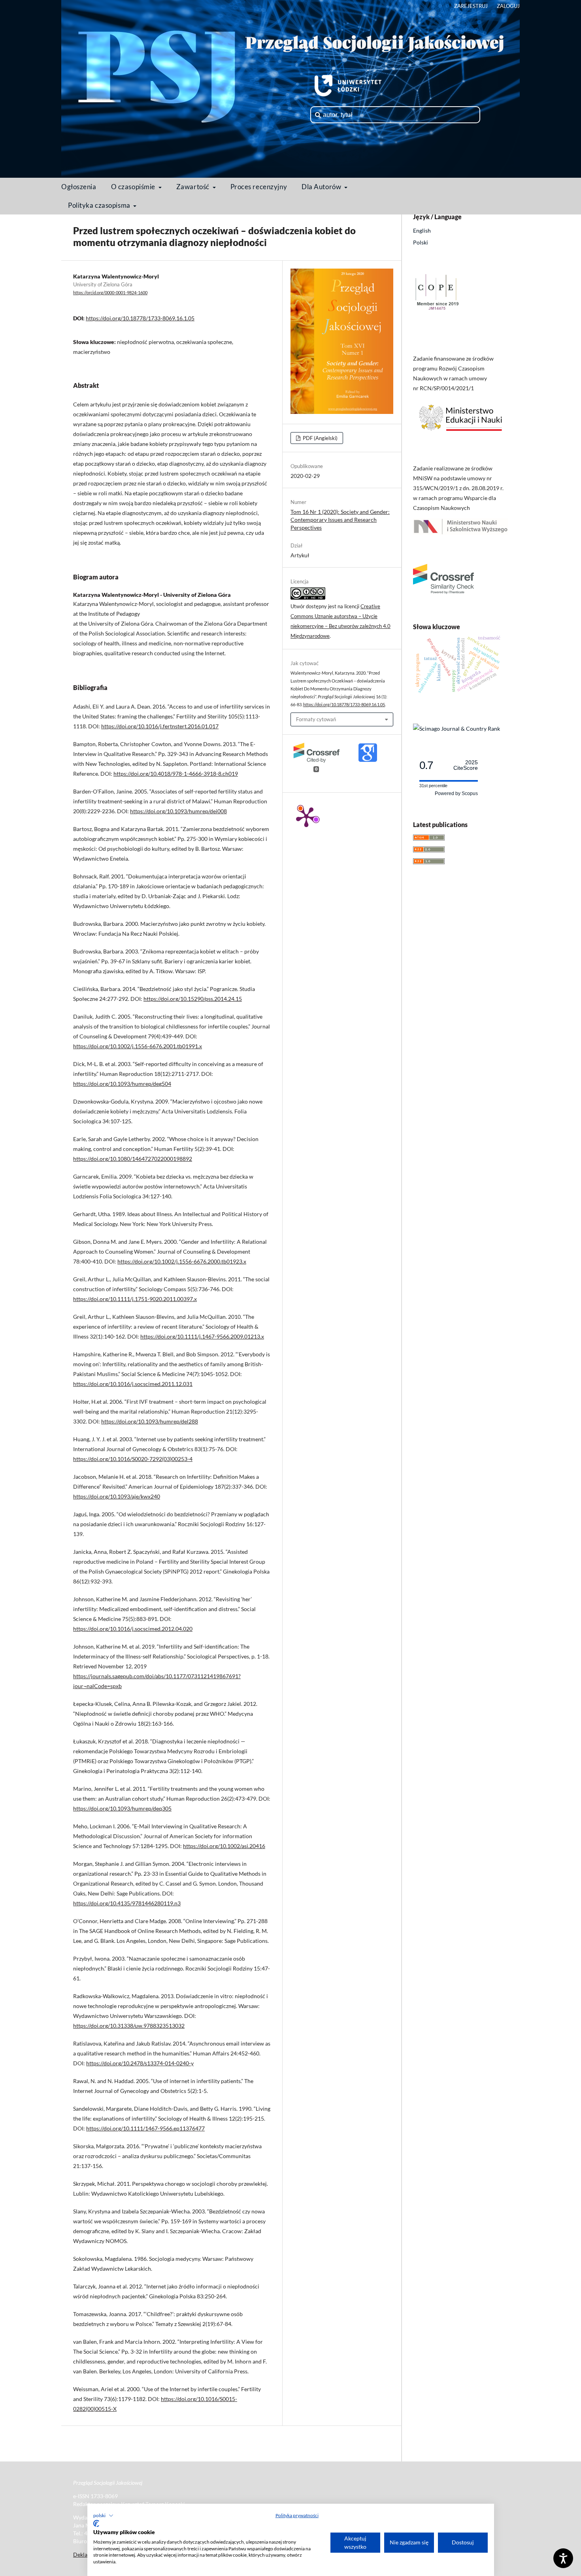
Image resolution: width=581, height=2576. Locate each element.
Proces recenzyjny (259, 187)
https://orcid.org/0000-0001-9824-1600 (110, 293)
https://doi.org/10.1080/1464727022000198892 (133, 1159)
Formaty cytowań (316, 719)
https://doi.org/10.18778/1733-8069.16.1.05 (140, 318)
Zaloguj (508, 6)
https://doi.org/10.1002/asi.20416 (224, 1846)
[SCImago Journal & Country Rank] (456, 729)
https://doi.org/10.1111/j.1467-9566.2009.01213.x (202, 1336)
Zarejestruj (471, 6)
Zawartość (194, 187)
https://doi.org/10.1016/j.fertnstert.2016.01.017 (160, 726)
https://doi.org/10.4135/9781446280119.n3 (127, 1903)
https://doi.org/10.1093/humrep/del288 (150, 1421)
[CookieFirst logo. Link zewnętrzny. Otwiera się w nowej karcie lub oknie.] (96, 2523)
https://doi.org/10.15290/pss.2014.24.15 (193, 999)
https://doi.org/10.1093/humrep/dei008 (178, 811)
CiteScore (466, 765)
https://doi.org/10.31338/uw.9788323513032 (129, 2026)
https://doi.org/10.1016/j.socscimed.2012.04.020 (133, 1629)
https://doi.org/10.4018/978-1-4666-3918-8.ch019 (176, 774)
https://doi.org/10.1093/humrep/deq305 (122, 1808)
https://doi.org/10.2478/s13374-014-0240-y (140, 2063)
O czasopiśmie (134, 187)
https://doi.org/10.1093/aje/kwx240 (117, 1496)
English (422, 230)
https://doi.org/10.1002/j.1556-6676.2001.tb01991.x (138, 1046)
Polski (421, 242)
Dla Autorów (322, 187)
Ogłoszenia (79, 187)
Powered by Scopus (456, 793)
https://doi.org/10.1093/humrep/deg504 (122, 1084)
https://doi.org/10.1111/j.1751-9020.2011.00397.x (135, 1299)
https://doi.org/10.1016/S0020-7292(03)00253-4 (133, 1459)
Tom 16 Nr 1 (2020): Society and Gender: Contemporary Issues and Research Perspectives (340, 520)
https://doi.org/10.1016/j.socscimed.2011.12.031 (133, 1384)
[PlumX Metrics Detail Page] (306, 816)
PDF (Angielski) (320, 438)
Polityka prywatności (297, 2515)
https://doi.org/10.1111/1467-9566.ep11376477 (145, 2128)
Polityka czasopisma (100, 205)
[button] (103, 2516)
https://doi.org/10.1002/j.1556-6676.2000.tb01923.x (182, 1261)
